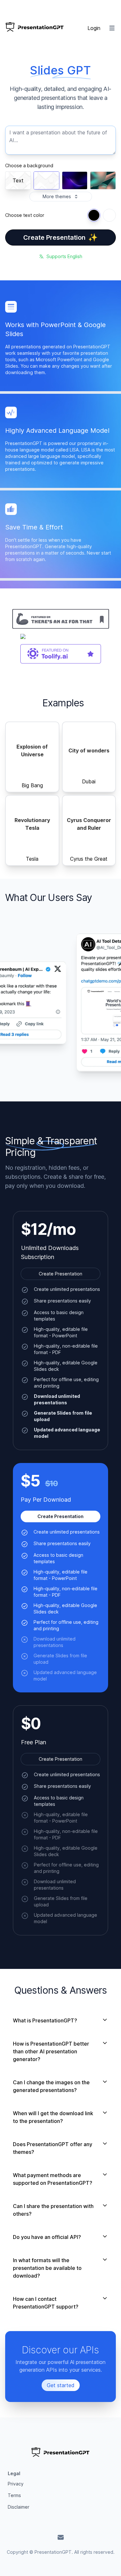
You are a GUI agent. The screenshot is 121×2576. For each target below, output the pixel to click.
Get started (61, 2385)
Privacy (16, 2484)
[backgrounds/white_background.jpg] (46, 180)
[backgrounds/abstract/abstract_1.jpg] (103, 180)
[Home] (35, 28)
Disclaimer (19, 2507)
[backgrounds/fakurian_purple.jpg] (75, 180)
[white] (109, 215)
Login (94, 28)
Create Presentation (60, 237)
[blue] (94, 215)
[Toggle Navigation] (112, 28)
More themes (57, 196)
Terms (14, 2495)
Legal (14, 2473)
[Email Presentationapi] (61, 2537)
